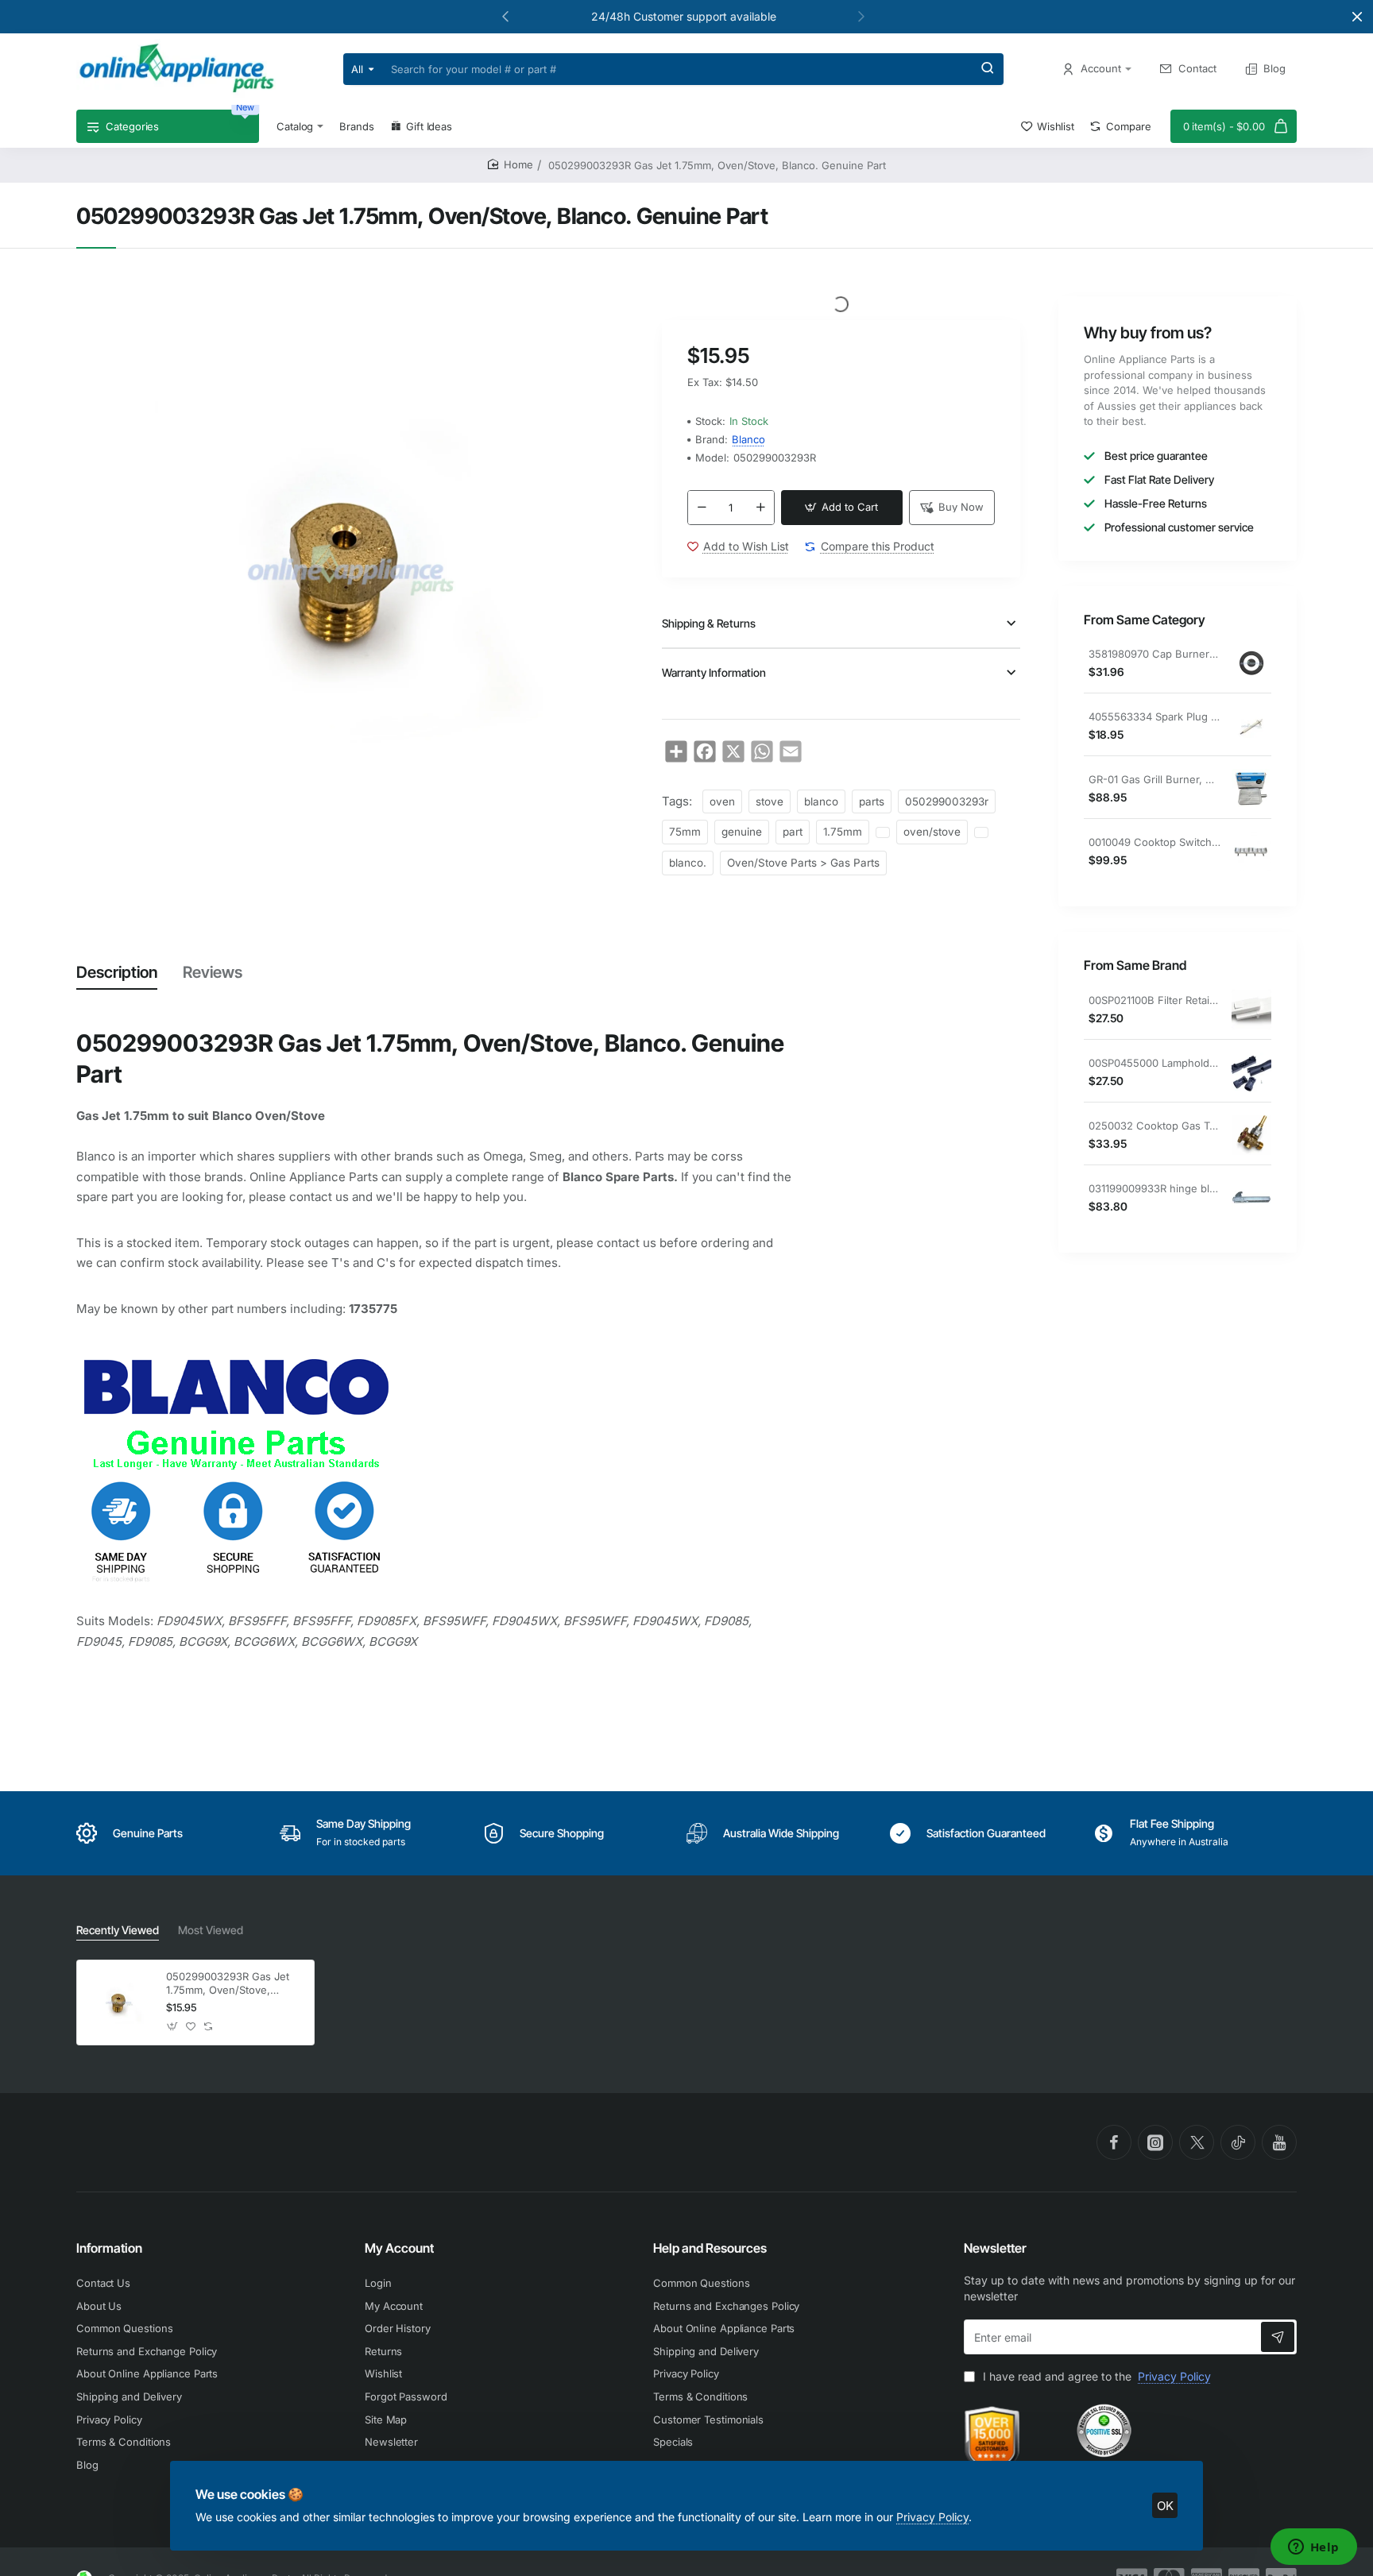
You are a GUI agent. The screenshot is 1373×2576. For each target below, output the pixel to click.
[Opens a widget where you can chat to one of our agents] (1313, 2548)
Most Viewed (211, 1930)
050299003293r (947, 801)
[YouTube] (1279, 2142)
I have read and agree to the (1095, 2376)
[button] (505, 16)
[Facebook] (1114, 2142)
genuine (742, 832)
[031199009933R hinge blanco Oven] (1251, 1198)
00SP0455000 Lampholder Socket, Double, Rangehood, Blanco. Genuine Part (1154, 1063)
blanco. (688, 863)
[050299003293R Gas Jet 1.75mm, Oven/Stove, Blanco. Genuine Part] (119, 2002)
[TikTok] (1238, 2142)
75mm (685, 832)
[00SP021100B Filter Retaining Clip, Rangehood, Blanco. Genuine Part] (1251, 1010)
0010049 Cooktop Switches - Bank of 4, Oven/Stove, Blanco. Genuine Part (1154, 842)
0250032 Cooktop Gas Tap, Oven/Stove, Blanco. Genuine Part (1154, 1126)
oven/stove (932, 832)
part (793, 832)
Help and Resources (710, 2248)
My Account (399, 2248)
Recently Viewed (118, 1930)
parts (872, 801)
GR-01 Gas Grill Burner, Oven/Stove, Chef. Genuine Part (1154, 779)
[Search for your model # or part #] (988, 69)
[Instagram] (1155, 2142)
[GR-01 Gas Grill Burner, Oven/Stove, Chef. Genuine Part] (1251, 789)
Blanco (748, 439)
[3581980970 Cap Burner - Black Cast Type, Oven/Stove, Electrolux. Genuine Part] (1251, 663)
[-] (702, 508)
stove (770, 801)
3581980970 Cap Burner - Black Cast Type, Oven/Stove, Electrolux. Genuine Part (1154, 654)
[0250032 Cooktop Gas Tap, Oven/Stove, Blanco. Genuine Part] (1251, 1135)
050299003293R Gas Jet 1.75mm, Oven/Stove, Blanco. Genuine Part (228, 1984)
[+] (760, 508)
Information (109, 2248)
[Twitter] (1197, 2142)
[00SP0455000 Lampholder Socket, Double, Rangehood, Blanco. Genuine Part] (1251, 1072)
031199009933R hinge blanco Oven (1154, 1188)
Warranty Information (714, 672)
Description (117, 972)
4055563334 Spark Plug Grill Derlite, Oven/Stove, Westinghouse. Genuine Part (1154, 716)
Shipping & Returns (709, 623)
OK (1165, 2506)
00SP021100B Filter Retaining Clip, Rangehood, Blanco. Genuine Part (1154, 1000)
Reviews (213, 972)
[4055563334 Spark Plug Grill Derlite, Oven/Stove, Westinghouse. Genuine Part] (1251, 726)
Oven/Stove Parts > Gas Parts (803, 863)
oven (722, 801)
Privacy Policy (932, 2517)
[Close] (1357, 17)
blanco (821, 801)
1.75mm (843, 832)
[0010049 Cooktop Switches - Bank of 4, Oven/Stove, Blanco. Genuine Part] (1251, 852)
